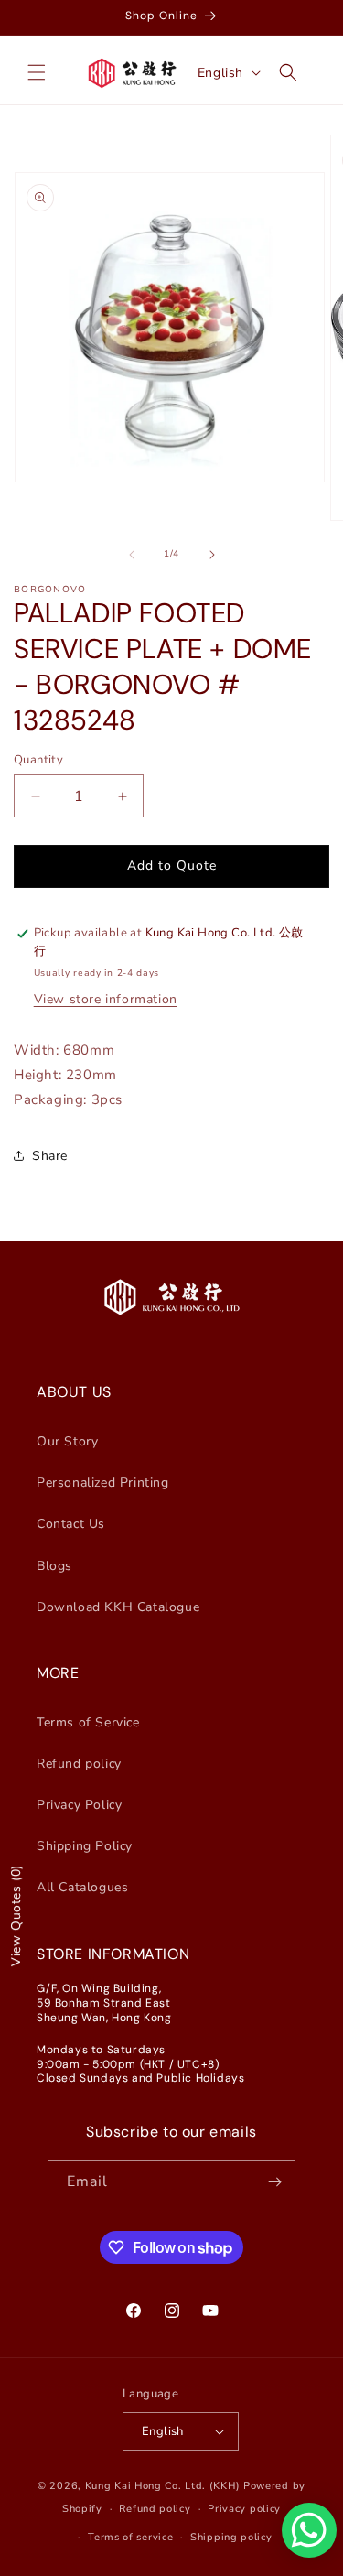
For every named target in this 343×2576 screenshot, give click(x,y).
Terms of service (130, 2537)
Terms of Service (88, 1722)
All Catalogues (82, 1887)
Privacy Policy (79, 1805)
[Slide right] (212, 555)
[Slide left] (132, 555)
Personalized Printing (103, 1483)
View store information (106, 999)
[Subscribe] (274, 2182)
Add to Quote (172, 866)
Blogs (54, 1566)
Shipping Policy (85, 1846)
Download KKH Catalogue (118, 1607)
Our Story (67, 1441)
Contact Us (71, 1524)
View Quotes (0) (16, 1916)
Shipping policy (231, 2537)
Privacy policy (244, 2509)
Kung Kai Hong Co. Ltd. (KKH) (163, 2486)
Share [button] (50, 1156)
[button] (37, 72)
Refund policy (79, 1764)
